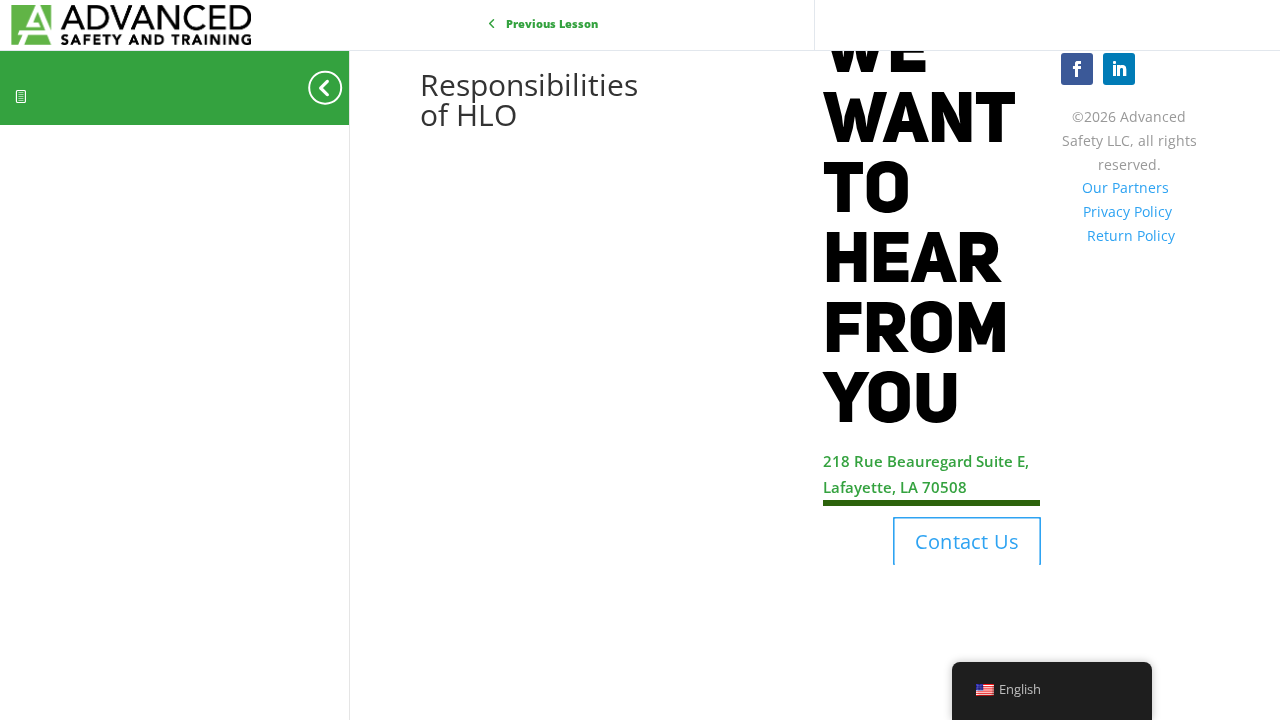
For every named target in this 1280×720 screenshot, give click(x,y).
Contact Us (967, 541)
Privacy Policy (1127, 211)
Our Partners (1125, 187)
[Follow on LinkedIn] (1119, 69)
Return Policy (1131, 235)
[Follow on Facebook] (1077, 69)
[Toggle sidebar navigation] (343, 87)
